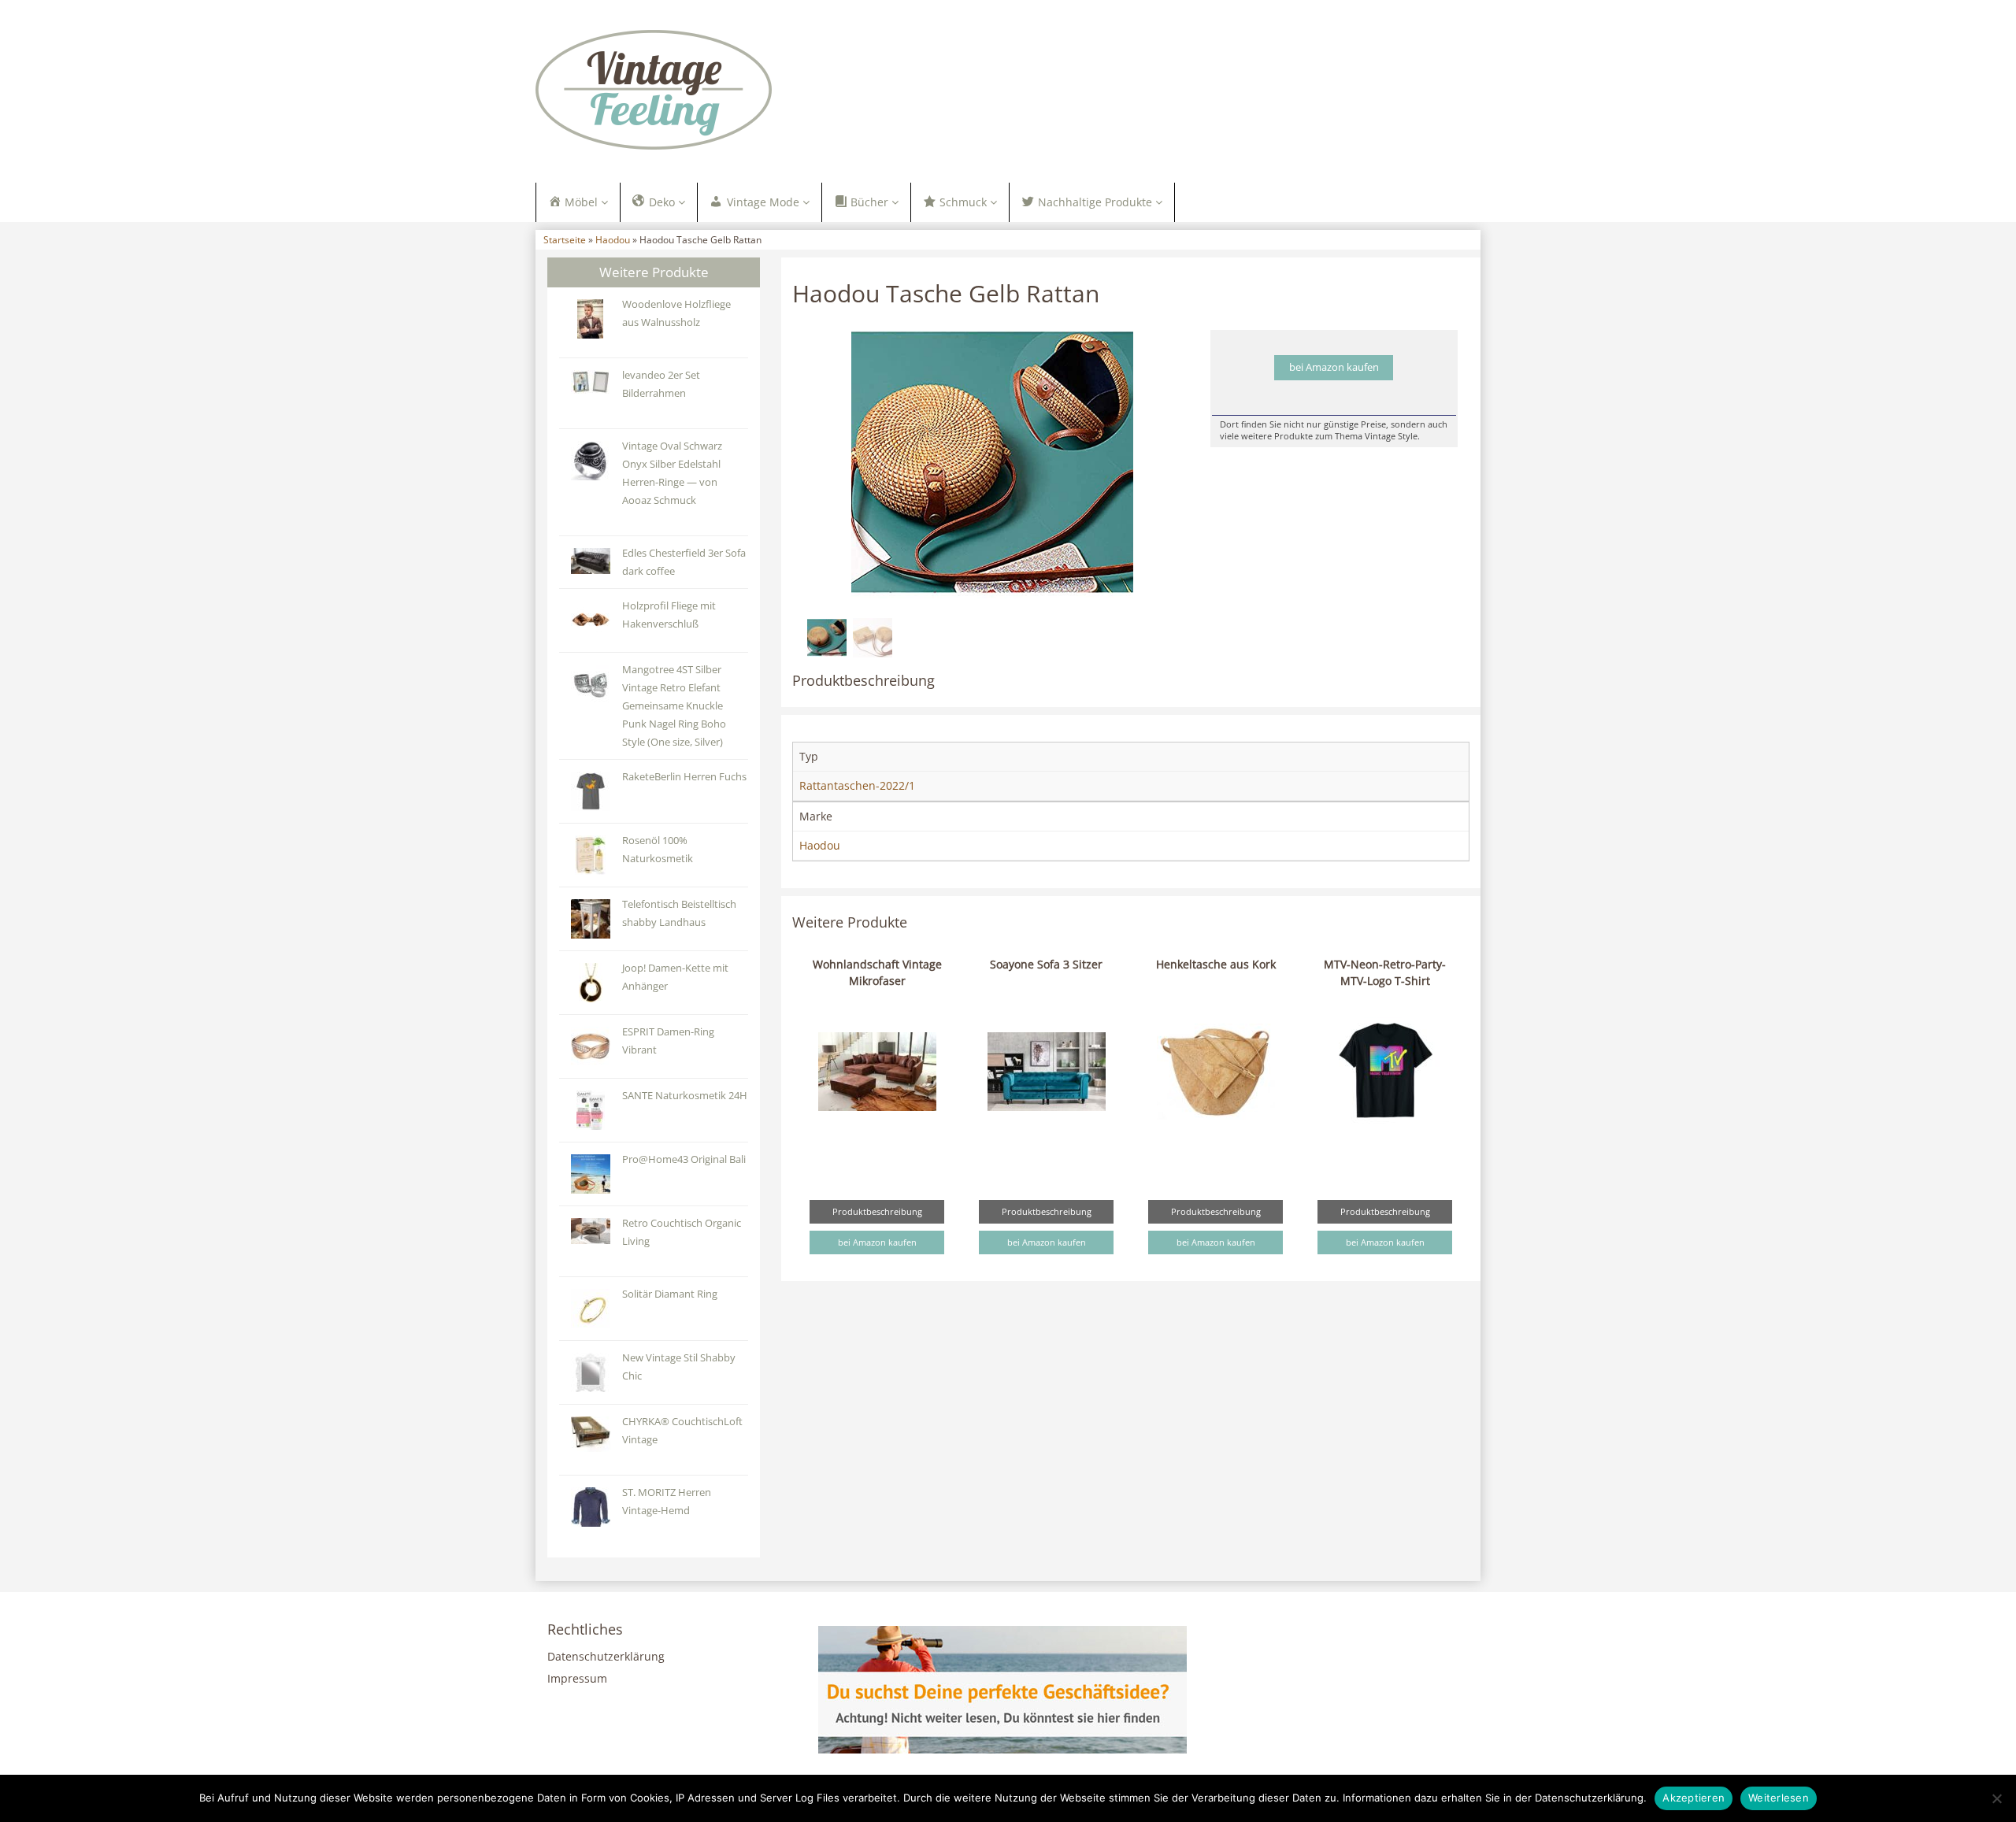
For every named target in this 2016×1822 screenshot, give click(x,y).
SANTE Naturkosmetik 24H (685, 1096)
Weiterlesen (1779, 1798)
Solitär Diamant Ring (670, 1294)
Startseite (565, 239)
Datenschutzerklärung (606, 1656)
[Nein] (1996, 1798)
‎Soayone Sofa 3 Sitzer (1046, 964)
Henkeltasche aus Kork (1216, 964)
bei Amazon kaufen (1334, 367)
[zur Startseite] (732, 90)
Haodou (613, 239)
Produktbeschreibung (877, 1211)
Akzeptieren (1694, 1798)
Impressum (577, 1678)
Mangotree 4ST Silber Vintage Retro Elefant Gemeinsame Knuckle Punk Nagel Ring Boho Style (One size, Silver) (674, 706)
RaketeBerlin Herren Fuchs (684, 777)
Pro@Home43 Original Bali (684, 1159)
